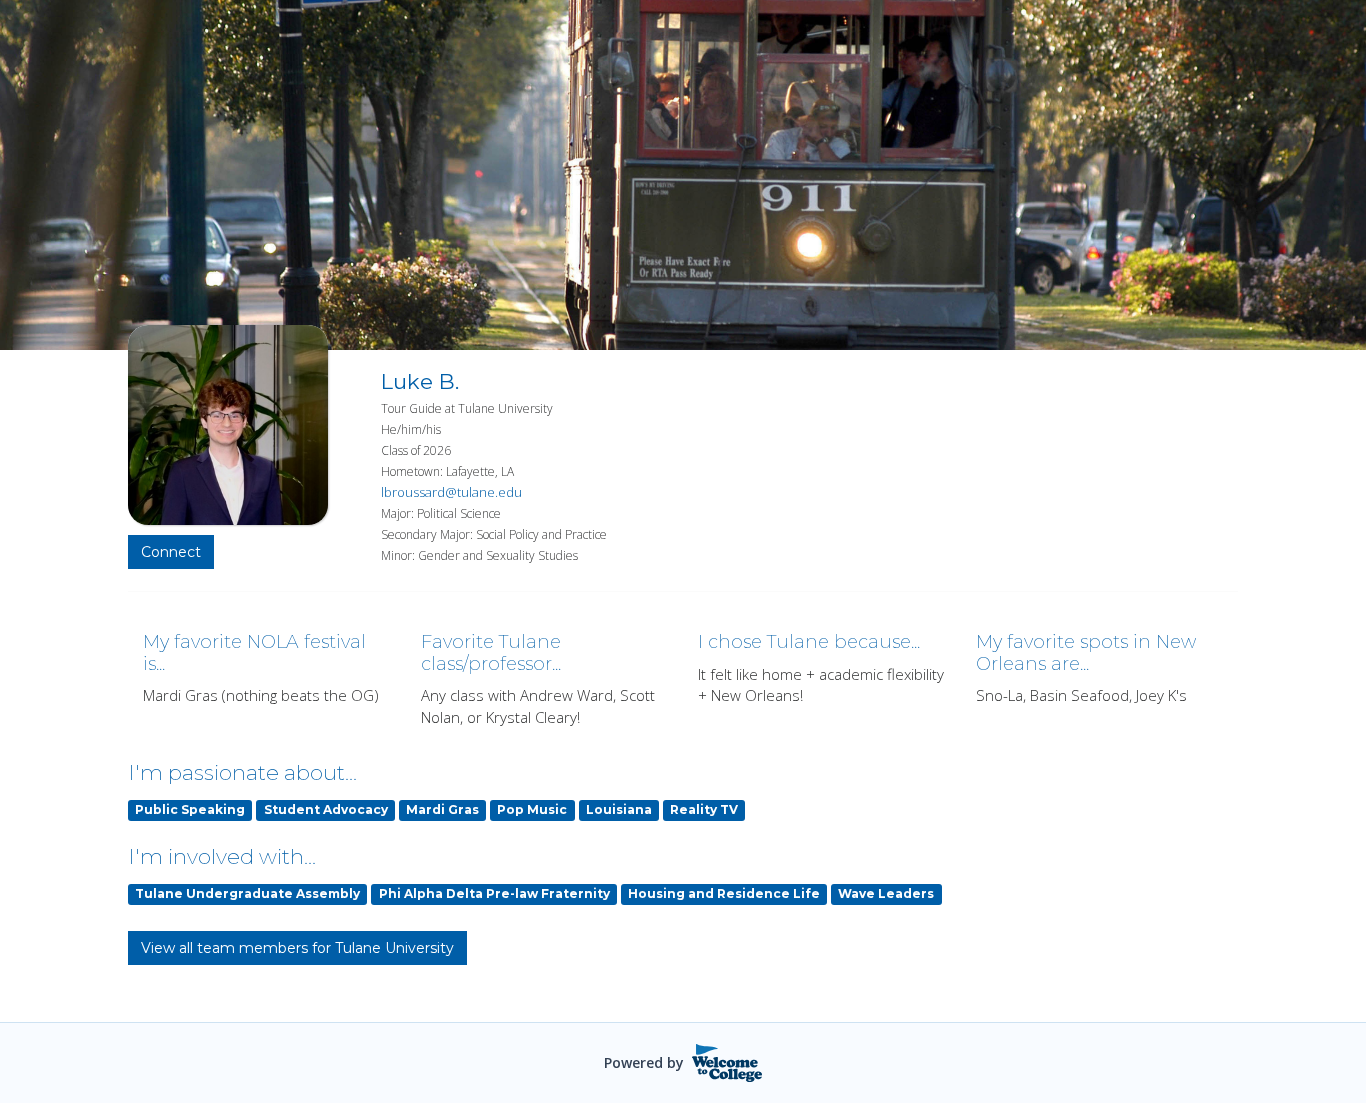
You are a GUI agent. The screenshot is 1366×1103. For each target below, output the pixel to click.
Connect (171, 552)
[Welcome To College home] (727, 1063)
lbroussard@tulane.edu (451, 492)
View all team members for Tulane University (297, 948)
